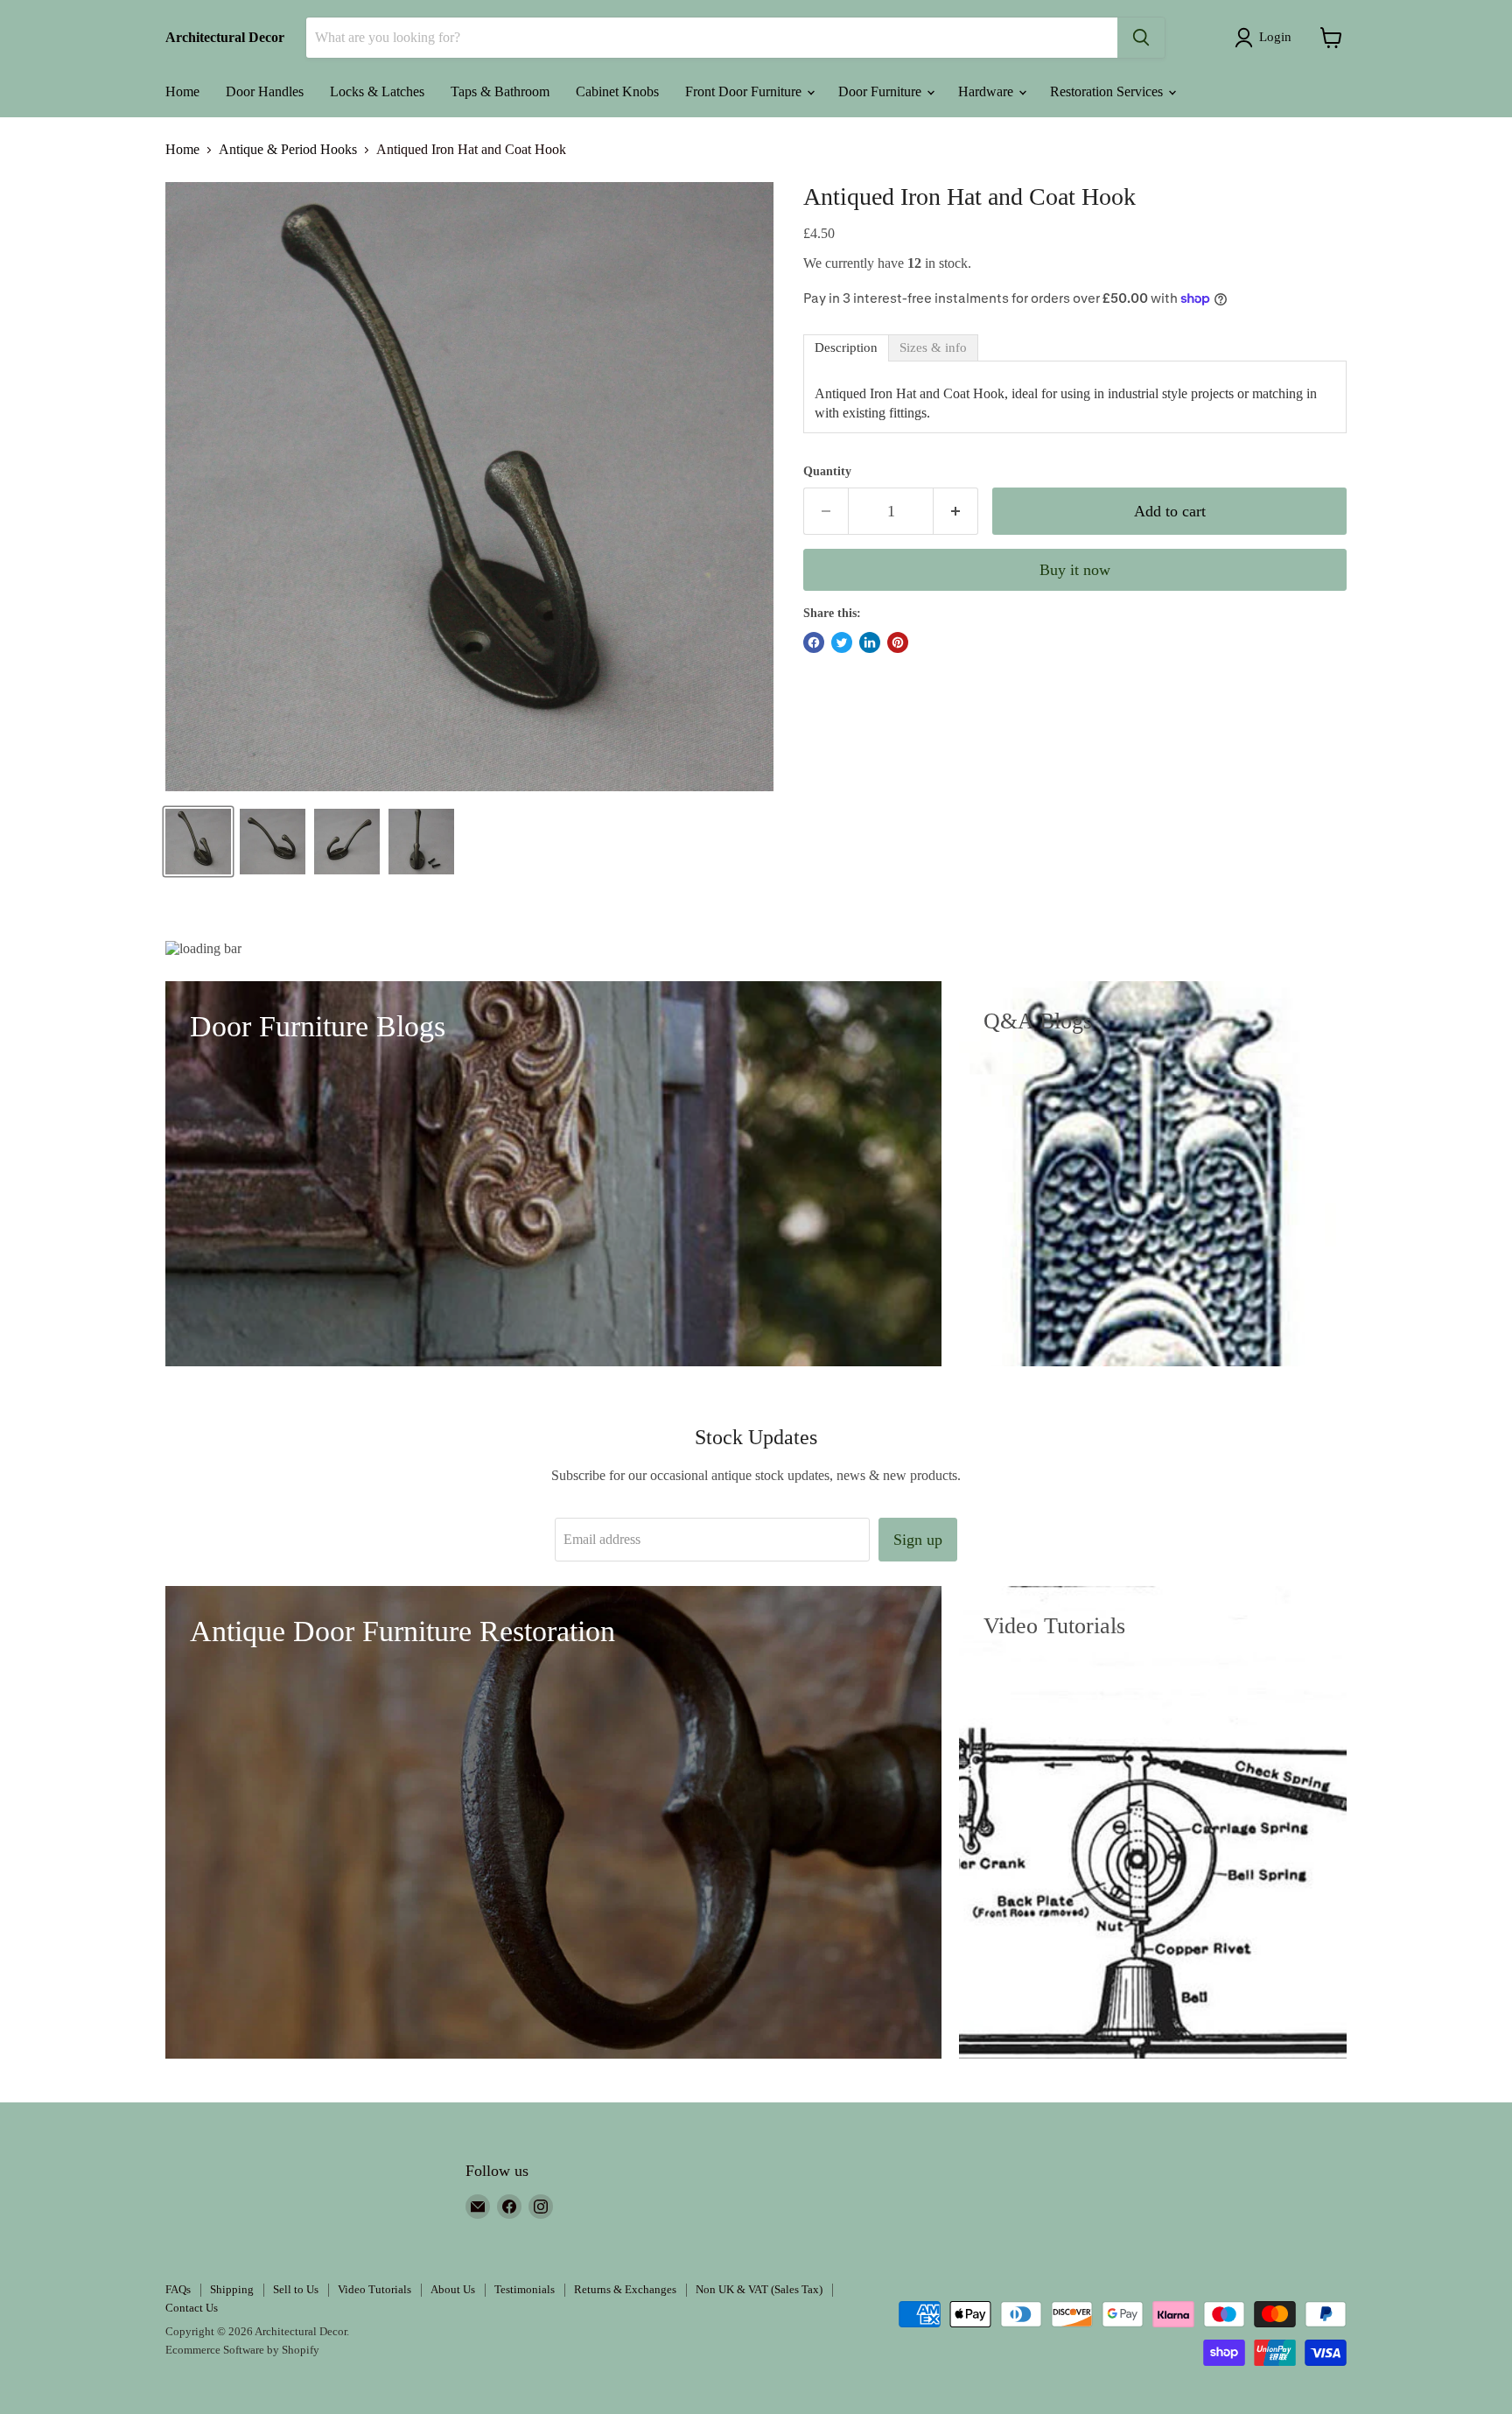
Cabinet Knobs (617, 91)
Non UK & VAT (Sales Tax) (759, 2289)
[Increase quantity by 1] (956, 512)
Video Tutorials (374, 2289)
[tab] (846, 348)
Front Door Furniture (745, 91)
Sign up (918, 1540)
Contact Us (192, 2308)
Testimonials (525, 2289)
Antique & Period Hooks (288, 149)
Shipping (232, 2289)
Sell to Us (296, 2289)
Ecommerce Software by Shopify (242, 2350)
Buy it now (1075, 570)
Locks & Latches (377, 91)
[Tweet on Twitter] (842, 642)
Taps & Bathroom (500, 91)
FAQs (178, 2289)
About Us (453, 2289)
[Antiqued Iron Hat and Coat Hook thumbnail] (198, 842)
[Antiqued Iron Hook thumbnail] (273, 842)
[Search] (1141, 38)
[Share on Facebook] (814, 642)
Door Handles (265, 91)
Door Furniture (882, 91)
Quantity (827, 471)
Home (182, 91)
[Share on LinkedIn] (870, 642)
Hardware (987, 91)
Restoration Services (1108, 91)
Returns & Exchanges (625, 2289)
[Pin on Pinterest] (898, 642)
